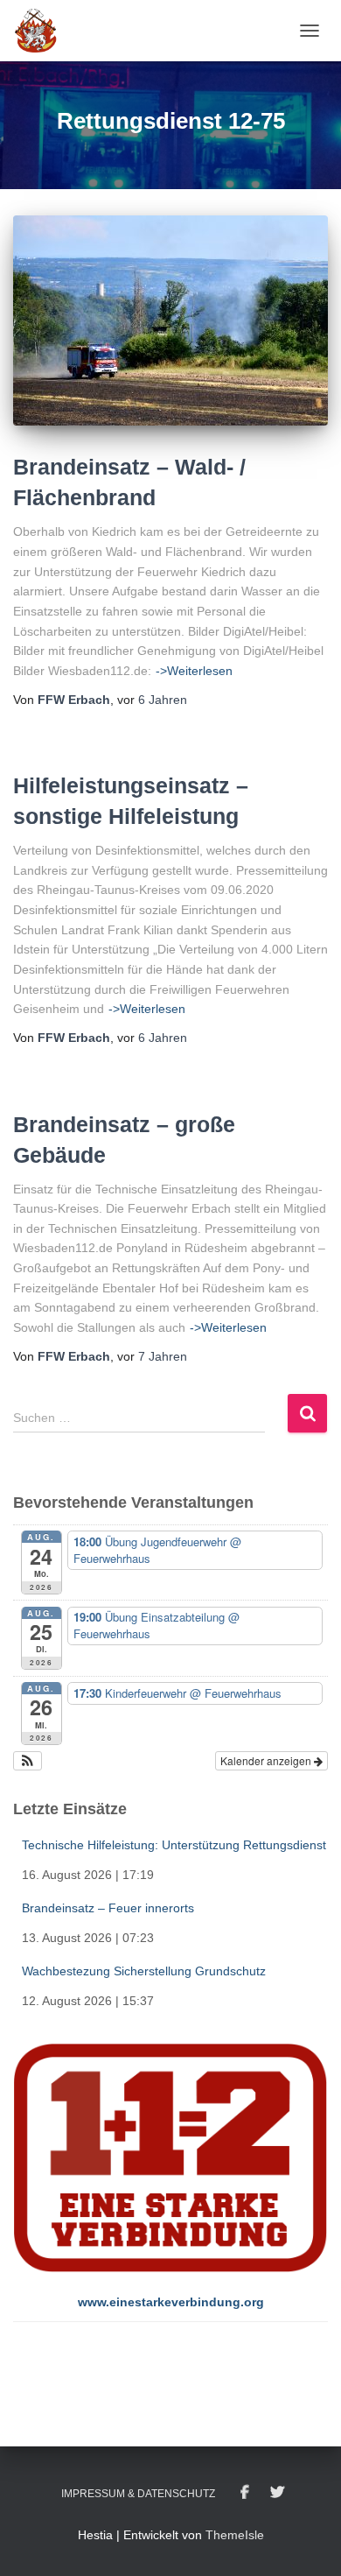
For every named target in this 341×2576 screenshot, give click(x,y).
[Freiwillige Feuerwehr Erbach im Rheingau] (42, 31)
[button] (28, 1761)
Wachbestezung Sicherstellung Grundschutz (144, 1971)
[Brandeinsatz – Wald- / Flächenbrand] (170, 320)
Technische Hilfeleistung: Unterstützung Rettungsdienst (174, 1845)
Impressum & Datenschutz (138, 2494)
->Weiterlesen (194, 671)
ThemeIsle (235, 2535)
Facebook (245, 2493)
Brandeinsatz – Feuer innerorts (108, 1908)
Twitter (277, 2493)
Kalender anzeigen (267, 1760)
